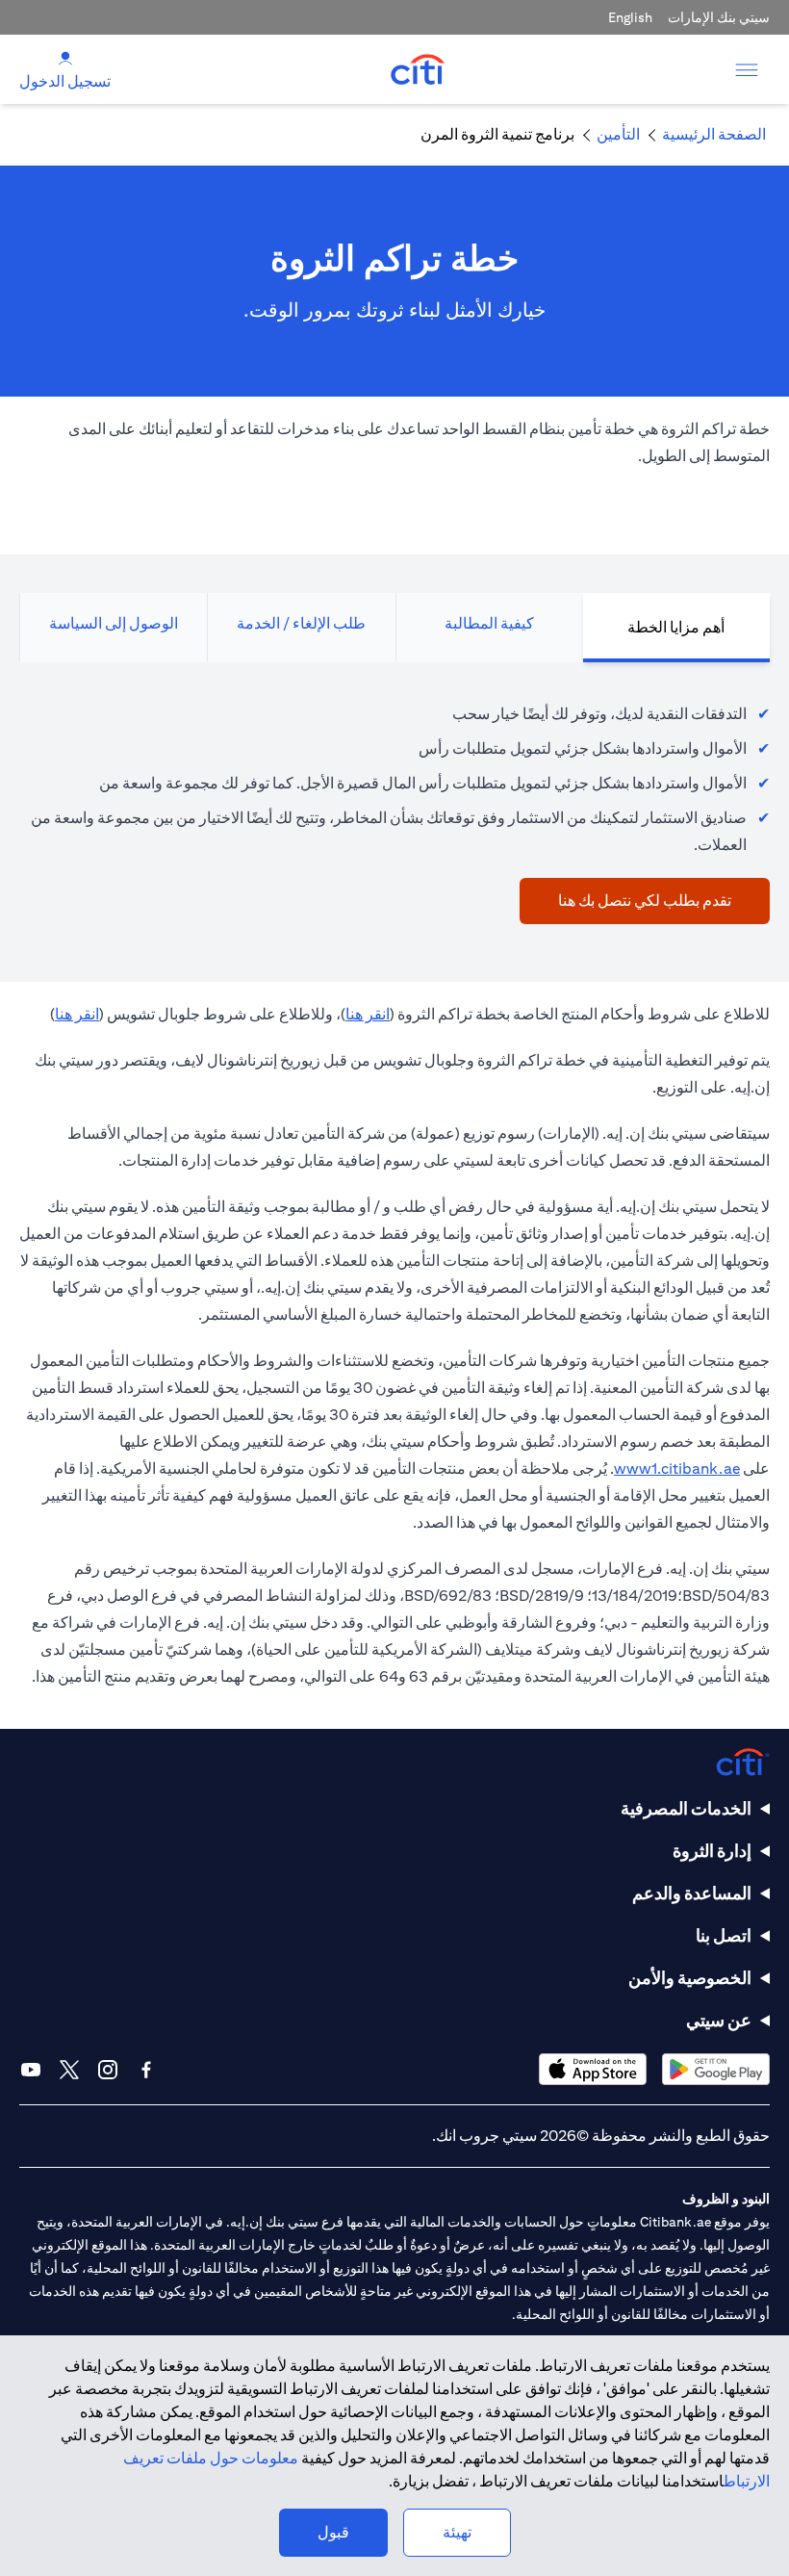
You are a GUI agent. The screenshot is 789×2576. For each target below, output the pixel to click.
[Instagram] (108, 2070)
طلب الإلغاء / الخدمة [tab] (301, 623)
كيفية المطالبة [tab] (489, 623)
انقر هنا (368, 1014)
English (630, 17)
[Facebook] (146, 2070)
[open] (747, 69)
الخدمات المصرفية (686, 1808)
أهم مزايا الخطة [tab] (676, 627)
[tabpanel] (394, 803)
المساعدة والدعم (692, 1893)
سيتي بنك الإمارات (719, 17)
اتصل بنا (724, 1935)
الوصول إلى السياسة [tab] (114, 623)
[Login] (65, 58)
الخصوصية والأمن (690, 1978)
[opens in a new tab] (716, 2069)
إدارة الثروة (712, 1851)
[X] (69, 2070)
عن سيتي (719, 2020)
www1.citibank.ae (677, 1468)
